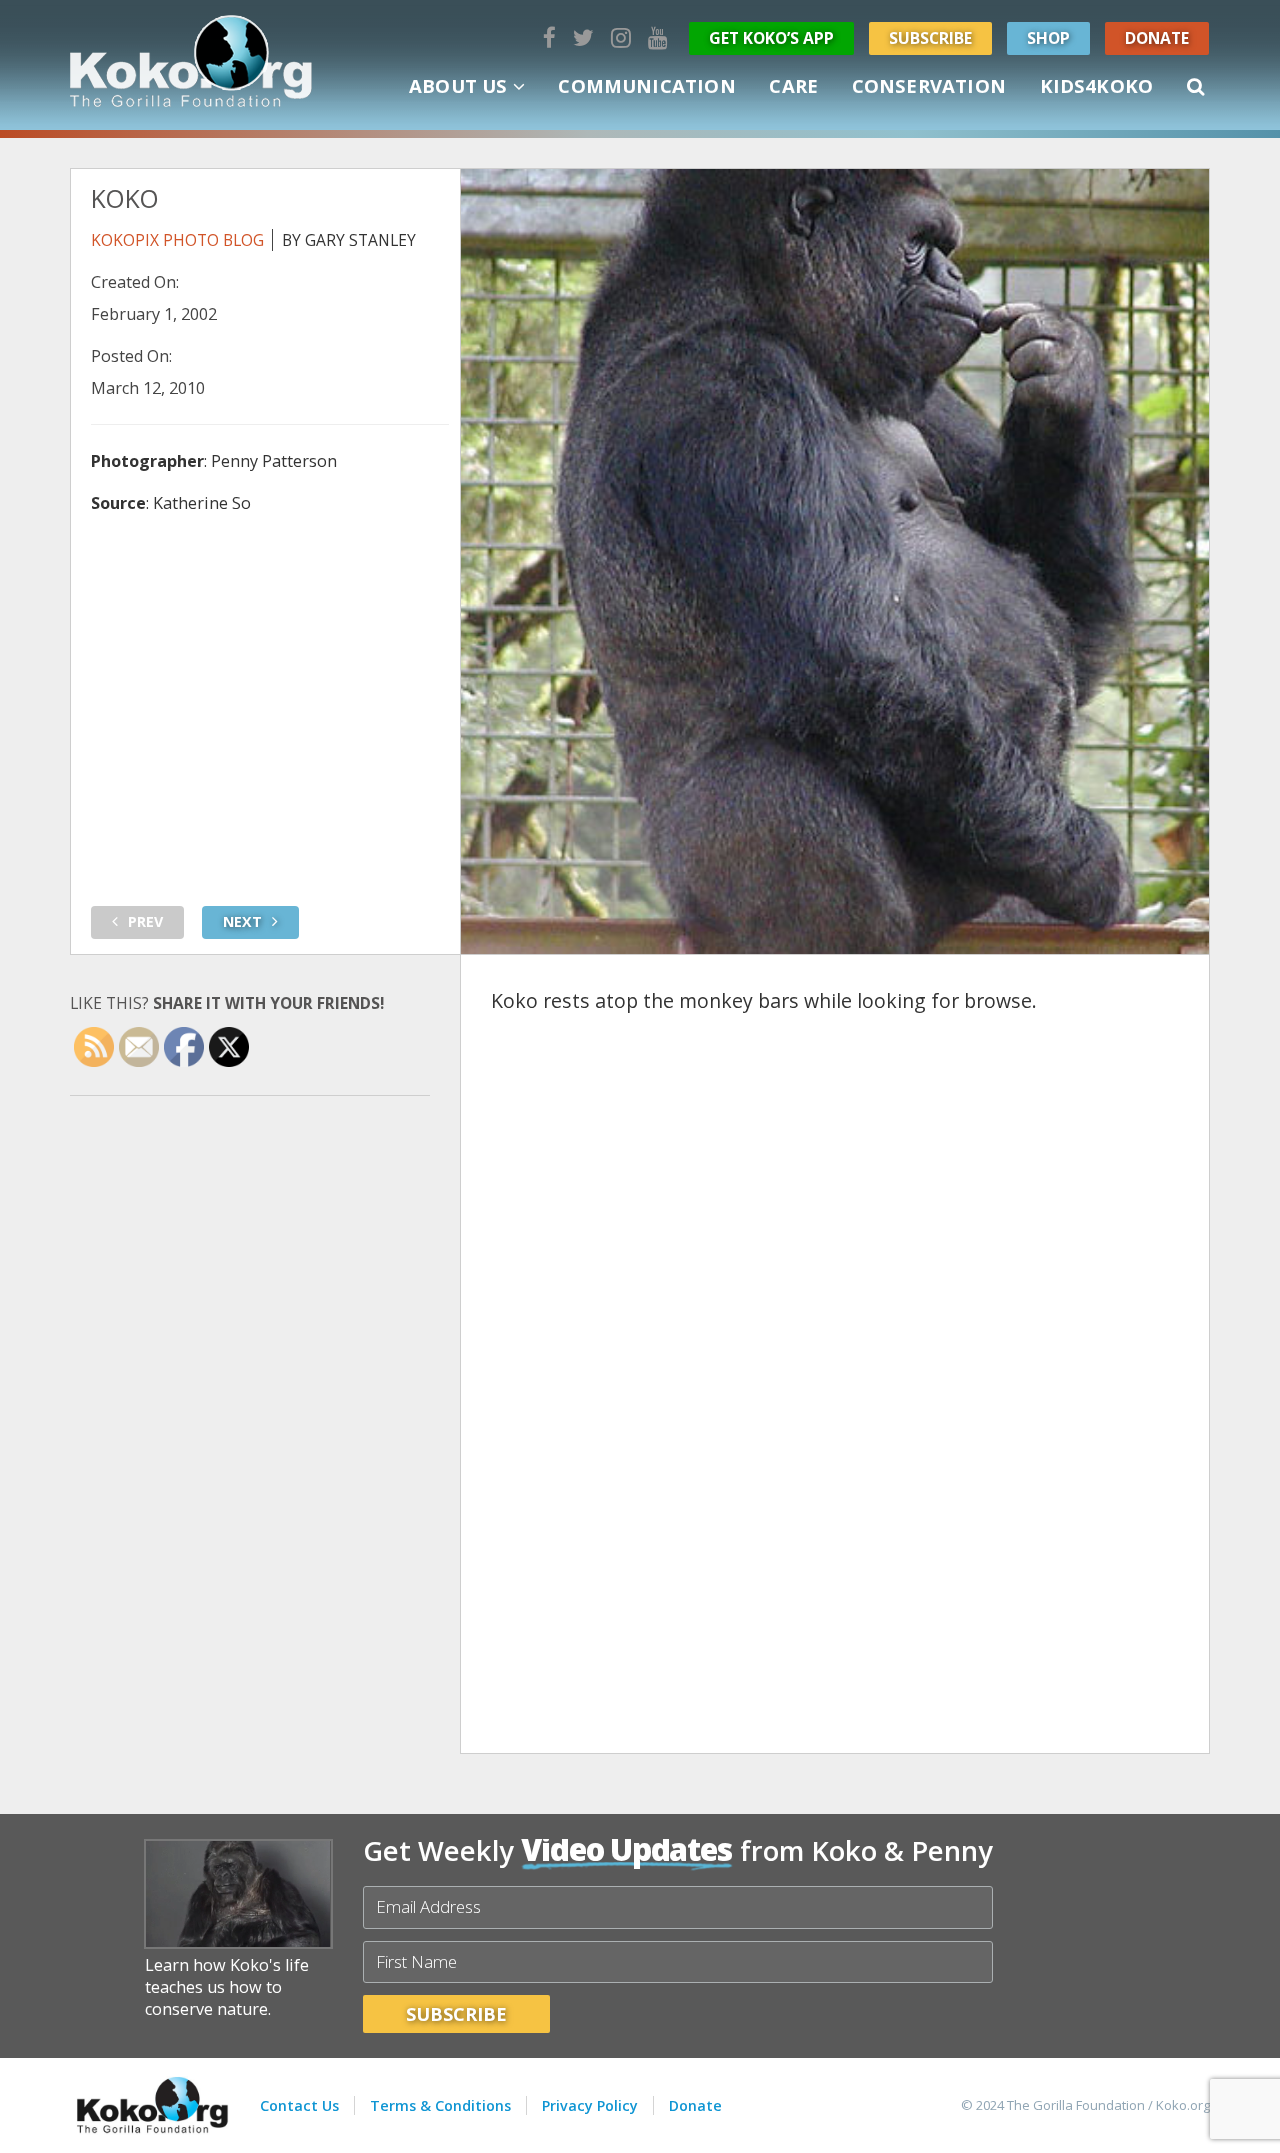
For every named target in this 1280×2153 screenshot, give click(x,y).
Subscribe (930, 38)
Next (242, 921)
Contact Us (299, 2105)
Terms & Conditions (440, 2105)
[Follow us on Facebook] (549, 37)
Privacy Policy (590, 2105)
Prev (145, 921)
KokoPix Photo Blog (177, 240)
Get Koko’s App (771, 38)
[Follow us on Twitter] (583, 37)
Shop (1048, 38)
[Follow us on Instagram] (621, 37)
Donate (1157, 38)
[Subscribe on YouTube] (658, 37)
